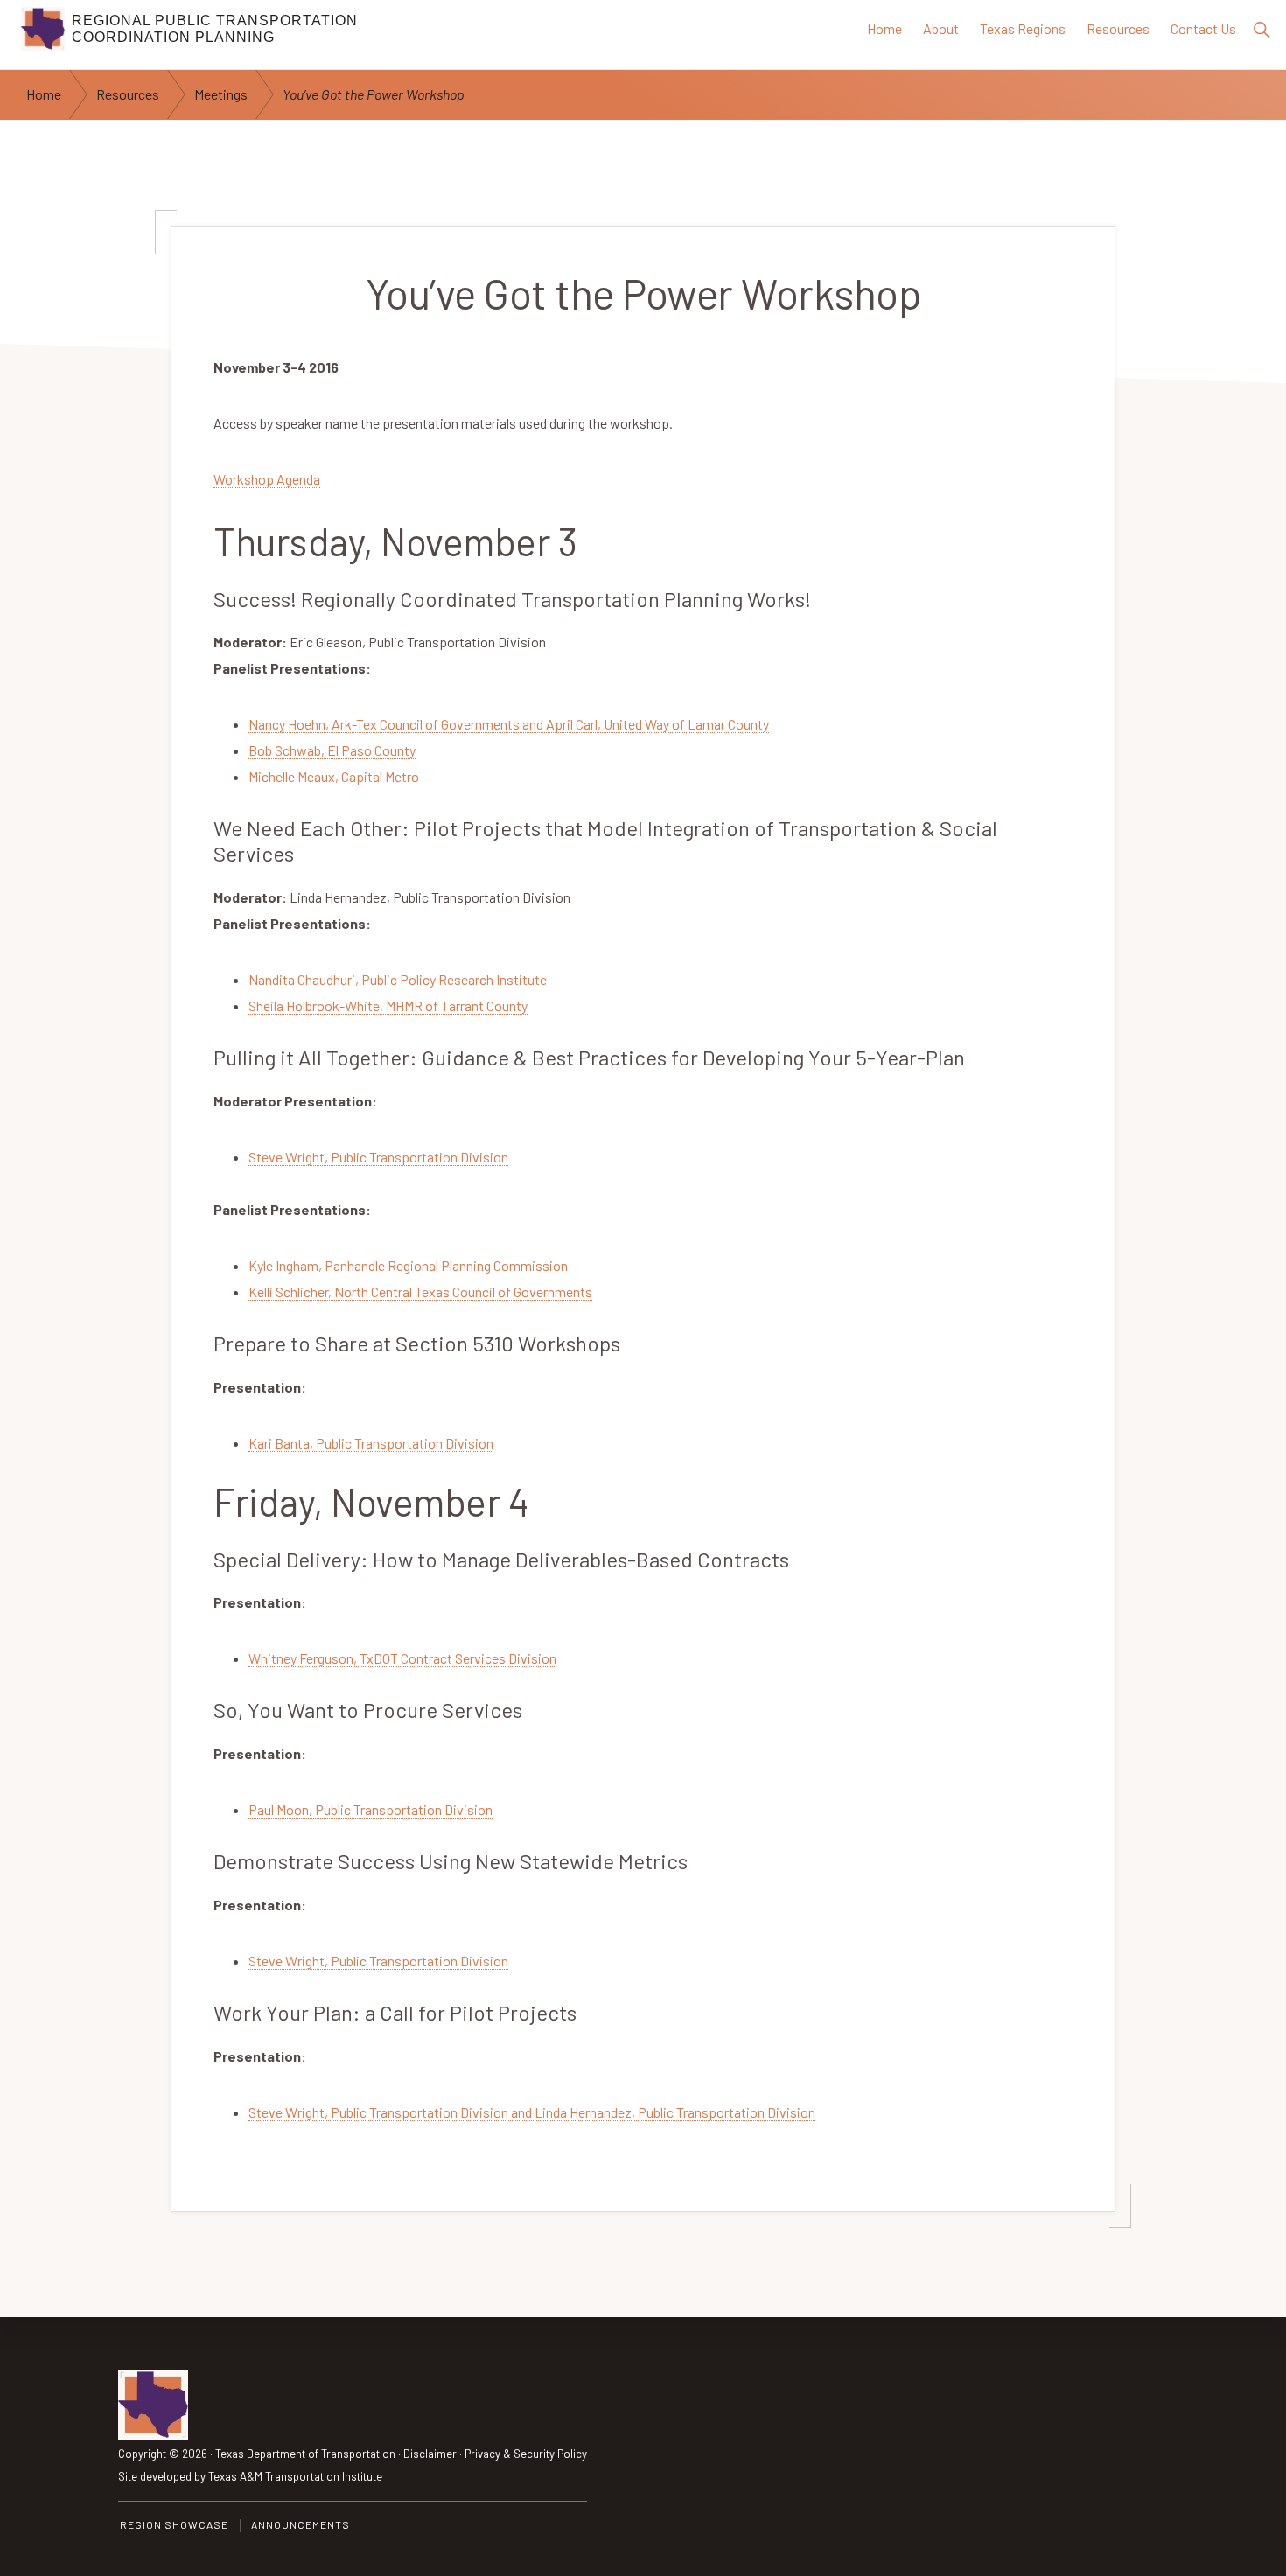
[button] (1261, 29)
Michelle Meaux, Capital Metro (334, 776)
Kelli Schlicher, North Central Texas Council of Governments (420, 1291)
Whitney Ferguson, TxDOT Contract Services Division (402, 1658)
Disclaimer (430, 2454)
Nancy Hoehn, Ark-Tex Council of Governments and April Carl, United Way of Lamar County (509, 724)
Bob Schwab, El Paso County (332, 750)
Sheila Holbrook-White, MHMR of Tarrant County (388, 1005)
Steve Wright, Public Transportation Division (378, 1157)
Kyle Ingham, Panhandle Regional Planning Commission (408, 1265)
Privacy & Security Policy (526, 2454)
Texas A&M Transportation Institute (295, 2476)
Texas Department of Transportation (305, 2454)
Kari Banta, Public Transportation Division (371, 1443)
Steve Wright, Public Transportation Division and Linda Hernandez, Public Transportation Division (532, 2112)
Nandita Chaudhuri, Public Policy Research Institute (398, 979)
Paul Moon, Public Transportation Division (370, 1809)
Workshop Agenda (267, 479)
